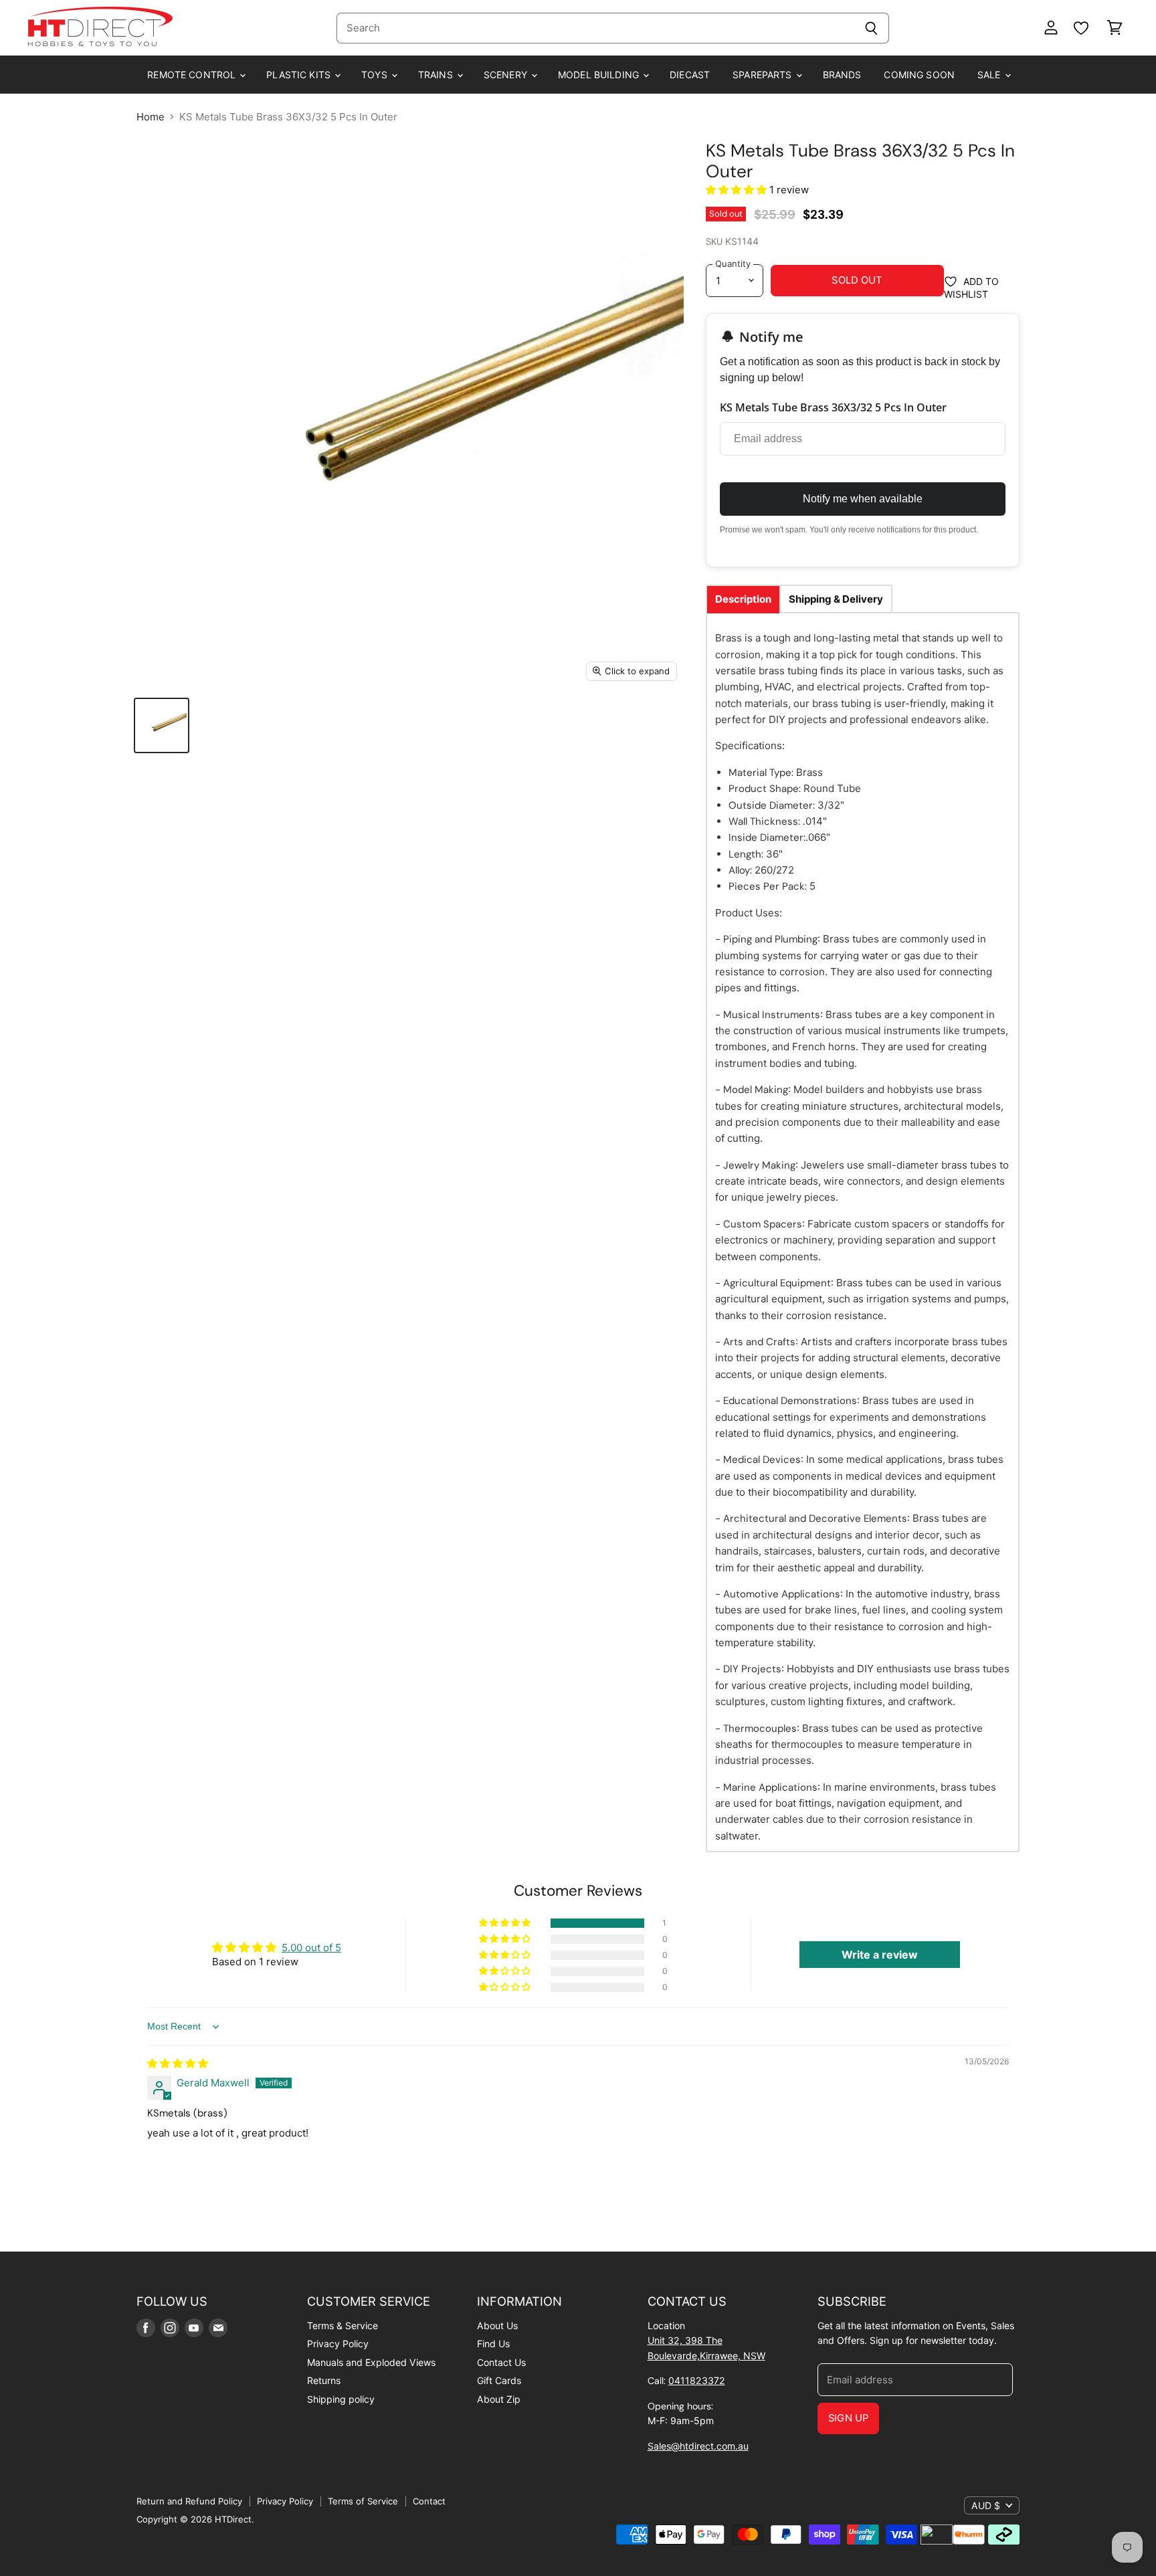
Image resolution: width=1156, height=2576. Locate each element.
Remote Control (193, 75)
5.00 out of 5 (311, 1948)
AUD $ (986, 2505)
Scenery (507, 75)
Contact (429, 2501)
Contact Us (501, 2362)
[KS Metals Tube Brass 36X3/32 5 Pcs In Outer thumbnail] (162, 725)
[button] (738, 190)
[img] (178, 2063)
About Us (497, 2325)
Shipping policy (341, 2399)
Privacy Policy (338, 2344)
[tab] (743, 599)
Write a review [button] (880, 1955)
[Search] (871, 28)
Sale (990, 75)
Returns (324, 2380)
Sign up (848, 2418)
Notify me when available (863, 499)
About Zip (499, 2399)
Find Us (493, 2344)
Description (743, 599)
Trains (437, 75)
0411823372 (697, 2380)
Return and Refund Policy (189, 2501)
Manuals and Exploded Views (371, 2362)
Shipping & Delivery (836, 599)
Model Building (600, 75)
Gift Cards (499, 2380)
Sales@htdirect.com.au (698, 2446)
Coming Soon (919, 75)
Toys (376, 75)
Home (151, 117)
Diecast (690, 75)
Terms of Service (363, 2501)
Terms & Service (343, 2325)
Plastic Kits (300, 75)
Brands (842, 75)
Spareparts (764, 75)
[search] (595, 28)
